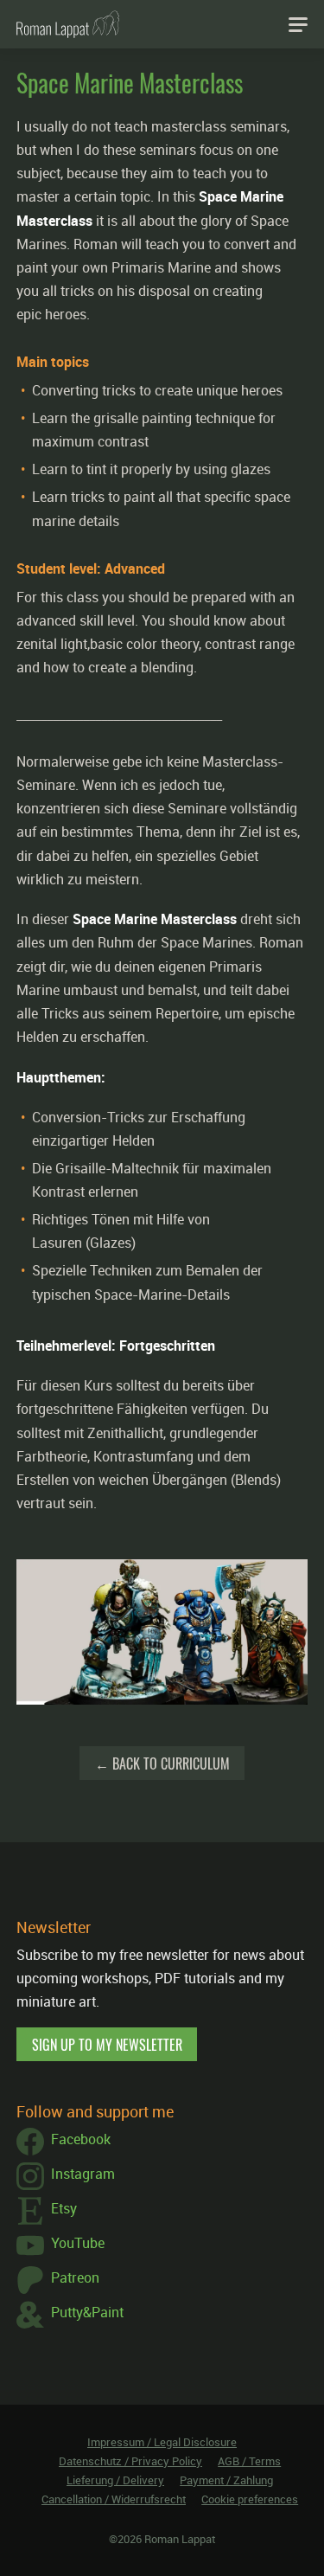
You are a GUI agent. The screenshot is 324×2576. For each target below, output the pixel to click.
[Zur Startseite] (68, 24)
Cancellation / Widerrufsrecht (114, 2499)
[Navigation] (298, 24)
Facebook (81, 2139)
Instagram (83, 2174)
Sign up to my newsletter (107, 2045)
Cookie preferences (250, 2499)
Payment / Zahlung (226, 2480)
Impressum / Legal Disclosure (162, 2442)
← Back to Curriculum (162, 1763)
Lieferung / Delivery (115, 2480)
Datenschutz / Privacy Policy (130, 2461)
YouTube (78, 2243)
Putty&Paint (87, 2312)
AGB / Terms (249, 2461)
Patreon (75, 2277)
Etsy (64, 2208)
